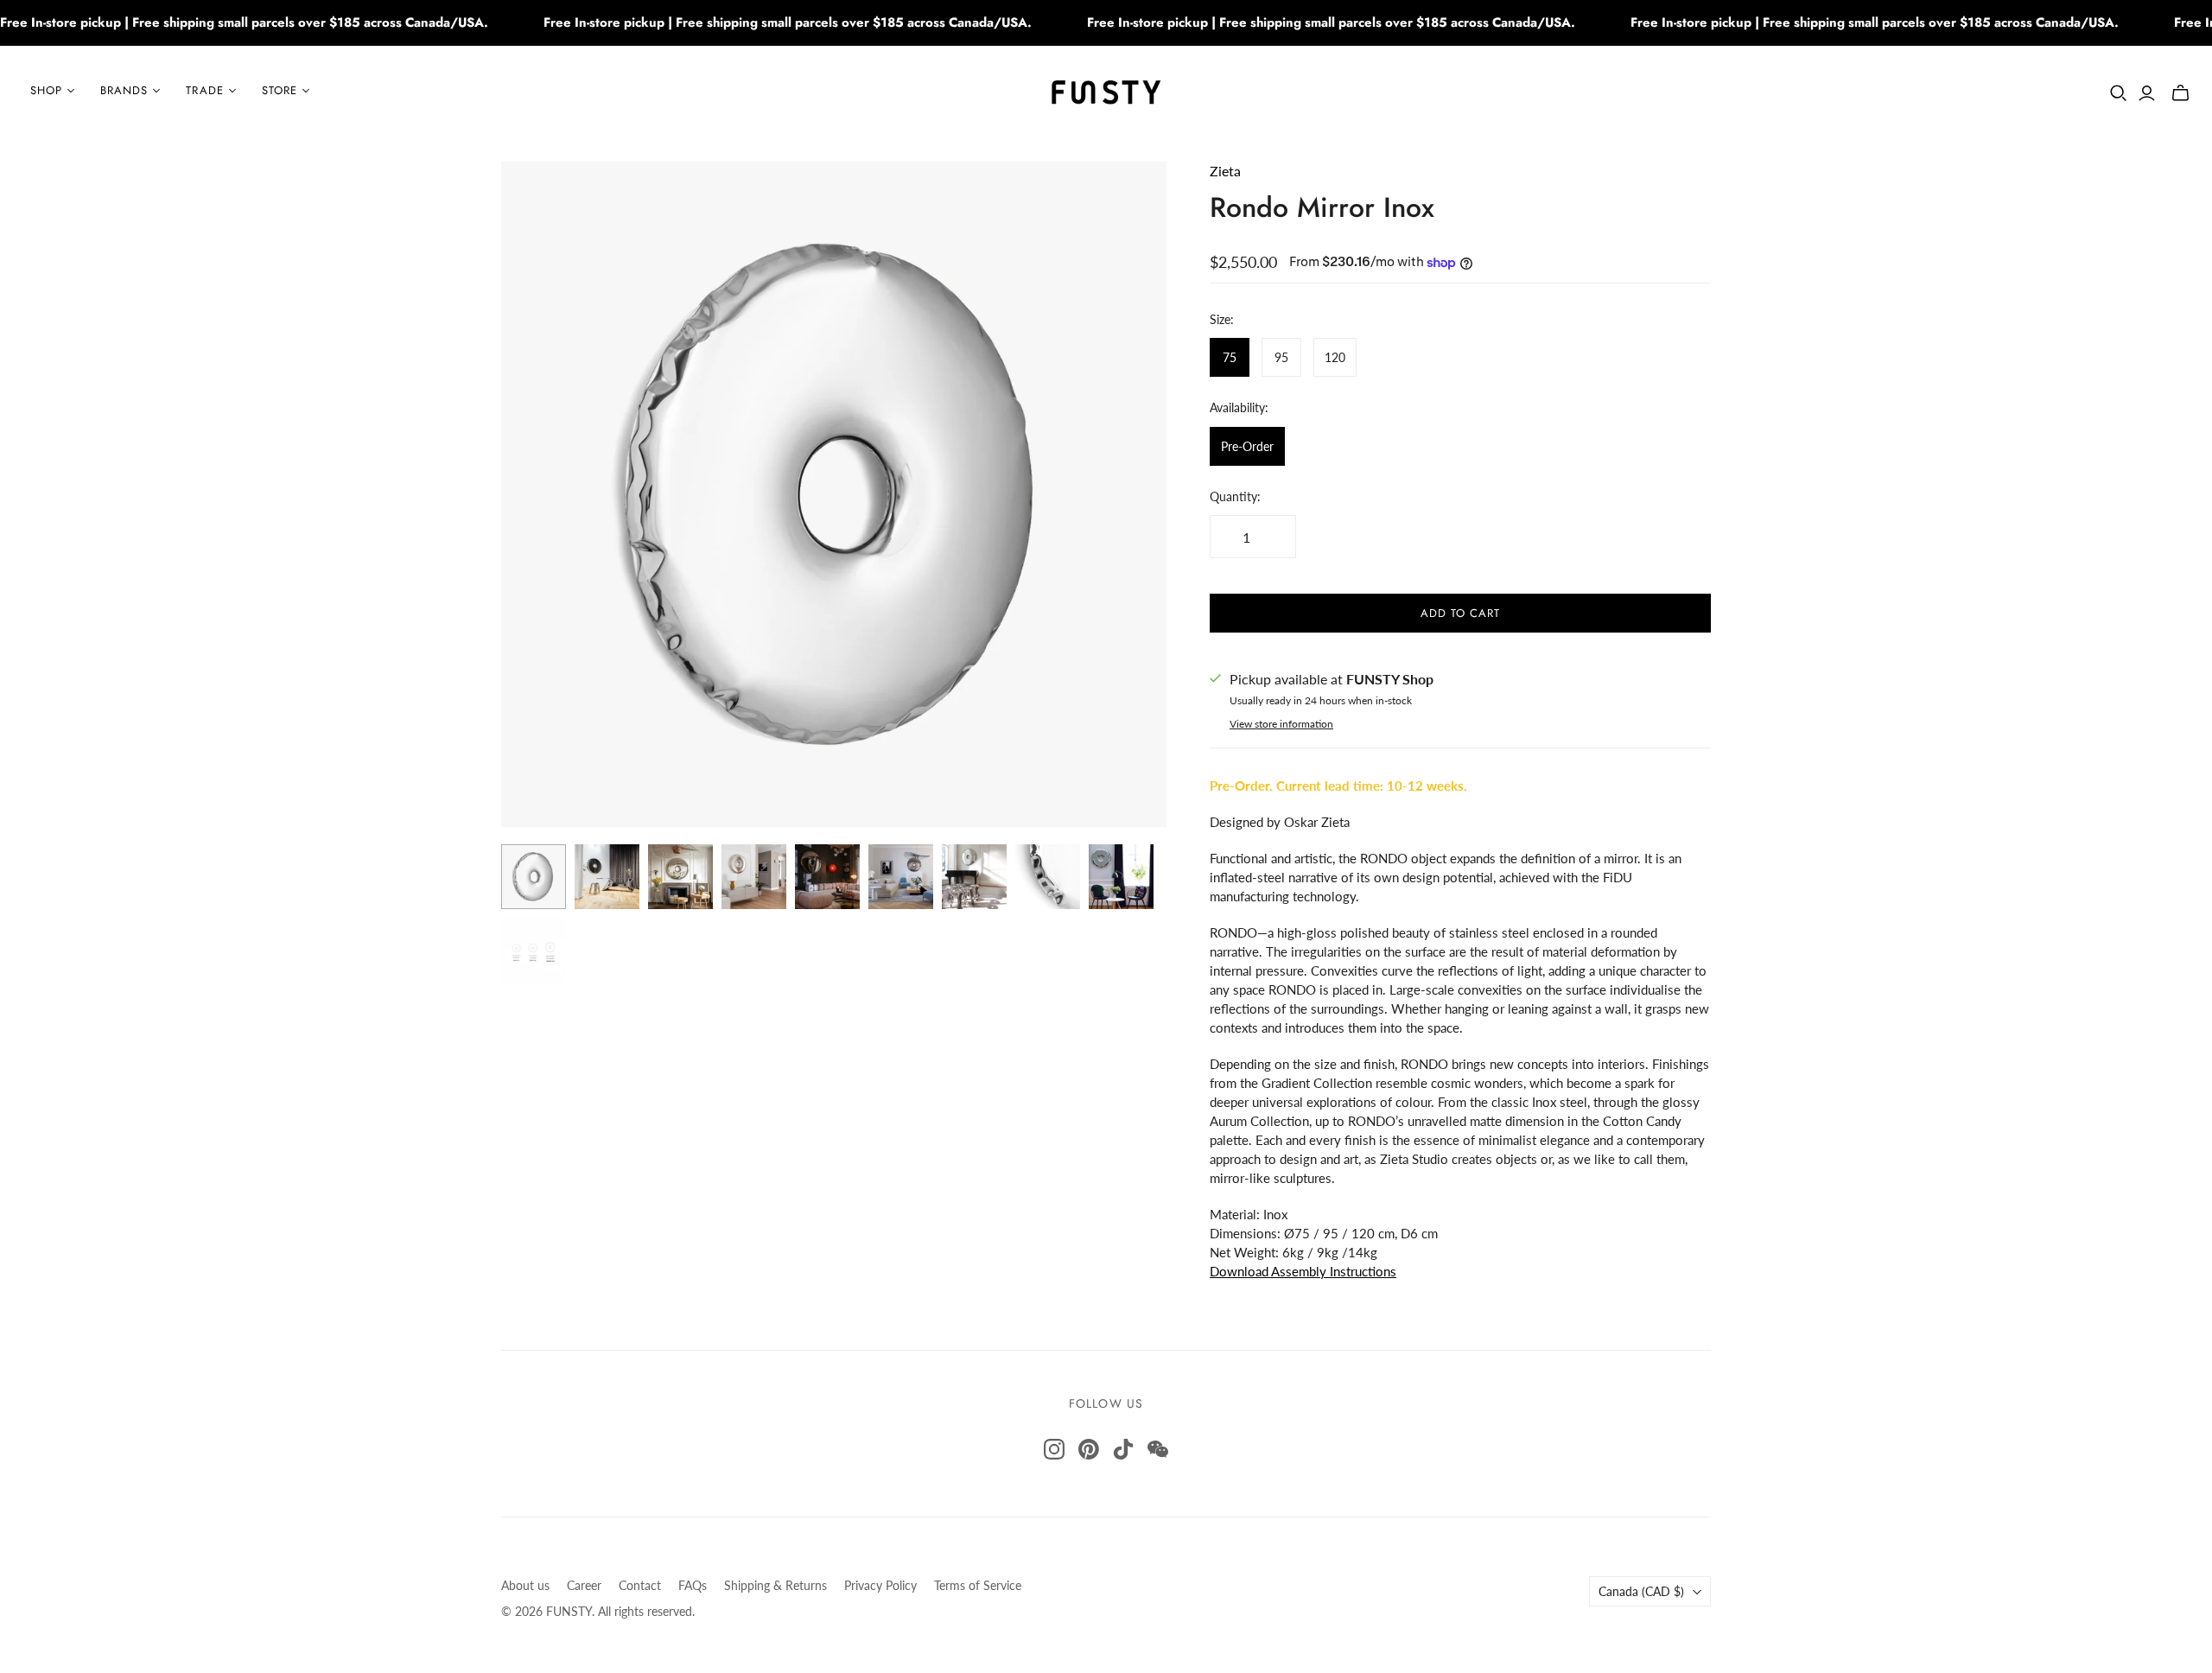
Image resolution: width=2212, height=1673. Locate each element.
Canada (1641, 1591)
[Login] (2147, 93)
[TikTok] (1123, 1449)
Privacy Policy (880, 1585)
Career (584, 1585)
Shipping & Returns (775, 1585)
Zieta (1225, 171)
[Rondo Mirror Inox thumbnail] (534, 877)
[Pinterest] (1089, 1449)
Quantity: (1235, 496)
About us (525, 1585)
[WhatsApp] (1158, 1449)
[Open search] (2119, 93)
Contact (640, 1585)
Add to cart (1460, 613)
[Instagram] (1054, 1449)
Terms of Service (978, 1585)
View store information (1281, 724)
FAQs (693, 1585)
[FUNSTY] (1106, 91)
